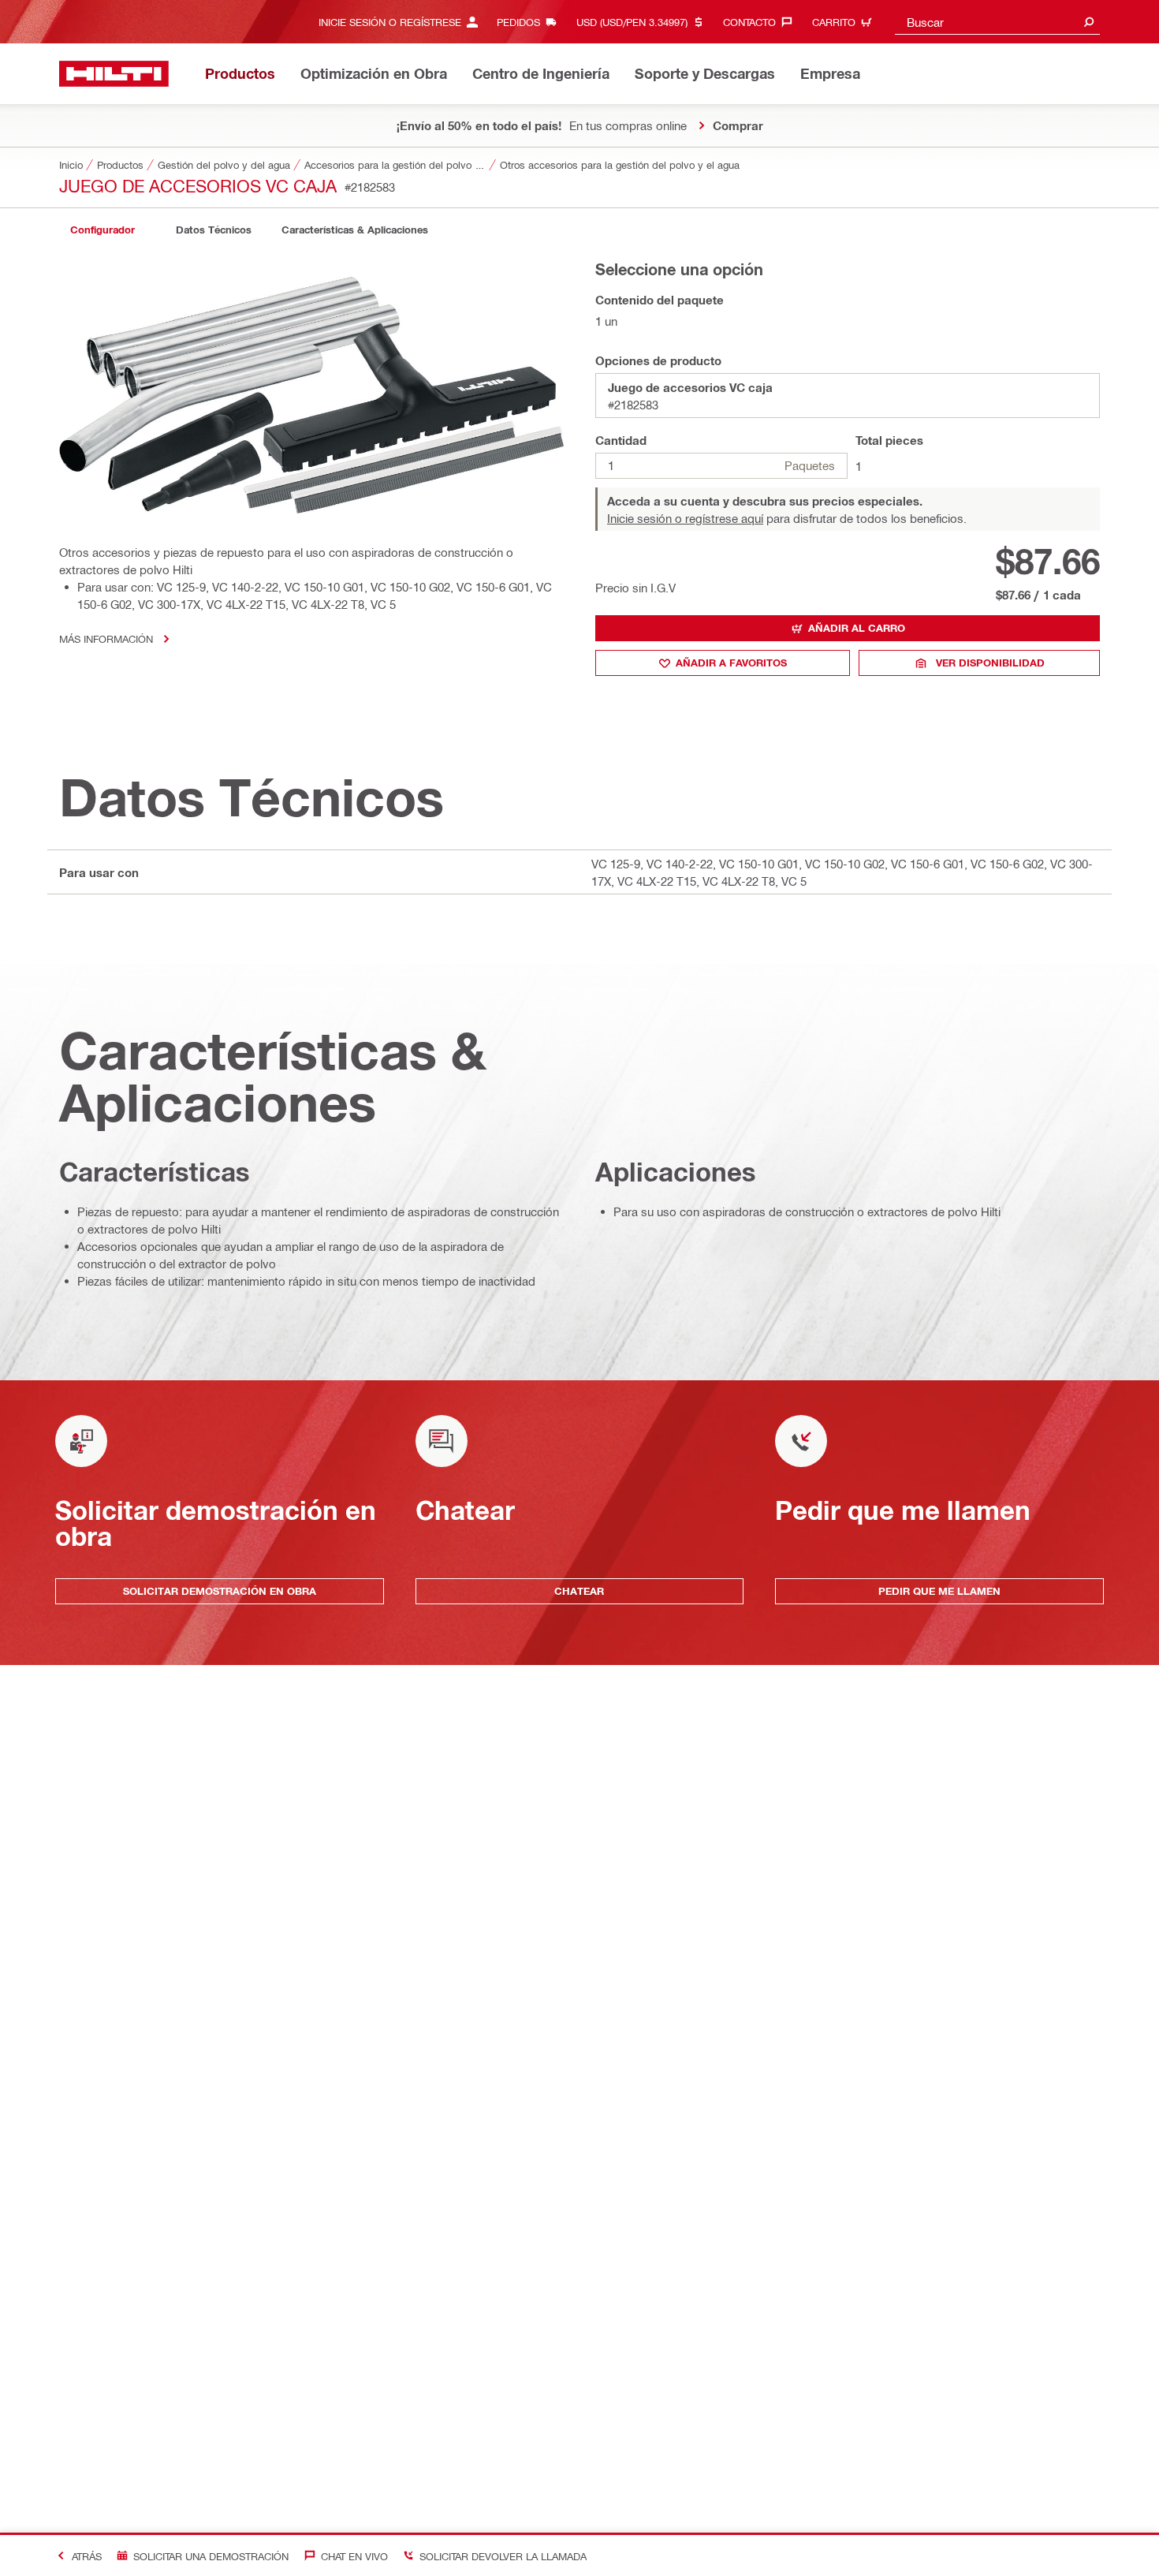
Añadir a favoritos (731, 663)
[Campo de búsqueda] (1089, 22)
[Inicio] (114, 74)
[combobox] (997, 22)
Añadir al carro (857, 628)
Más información (106, 638)
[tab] (102, 230)
